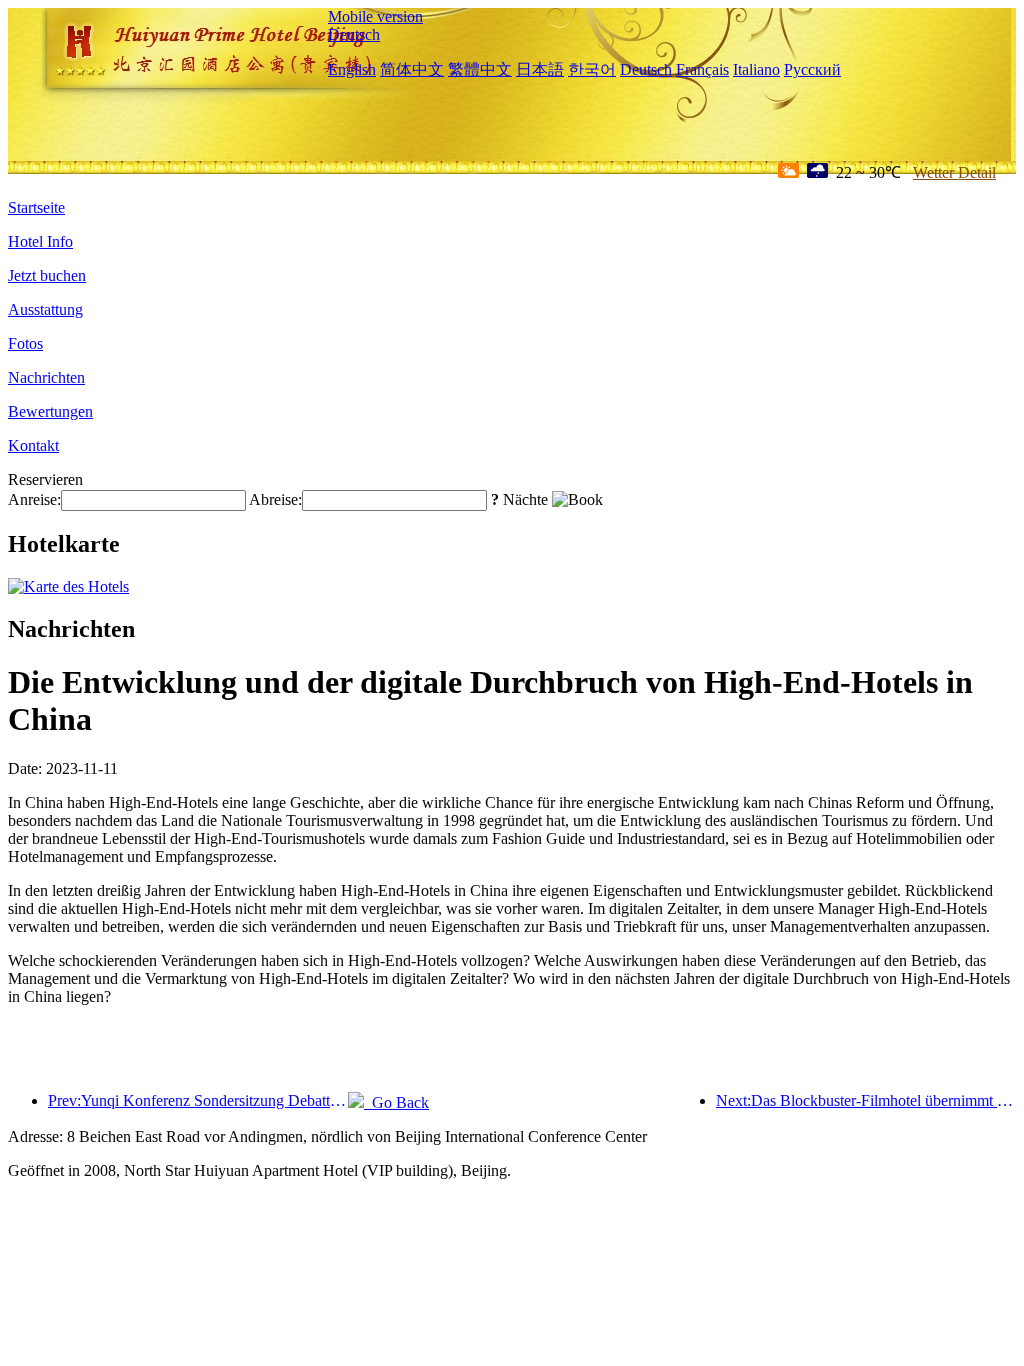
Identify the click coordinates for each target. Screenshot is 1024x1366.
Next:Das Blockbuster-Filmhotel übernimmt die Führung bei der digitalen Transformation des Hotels (866, 1100)
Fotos (25, 343)
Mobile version (375, 16)
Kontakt (33, 445)
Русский (812, 69)
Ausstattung (45, 309)
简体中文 (412, 69)
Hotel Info (40, 241)
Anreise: (34, 499)
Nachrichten (46, 377)
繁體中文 (480, 69)
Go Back (396, 1102)
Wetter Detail (954, 172)
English (352, 69)
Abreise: (275, 499)
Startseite (36, 207)
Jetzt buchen (47, 275)
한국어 (592, 69)
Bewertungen (50, 411)
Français (702, 69)
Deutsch (354, 34)
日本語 (540, 69)
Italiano (756, 69)
